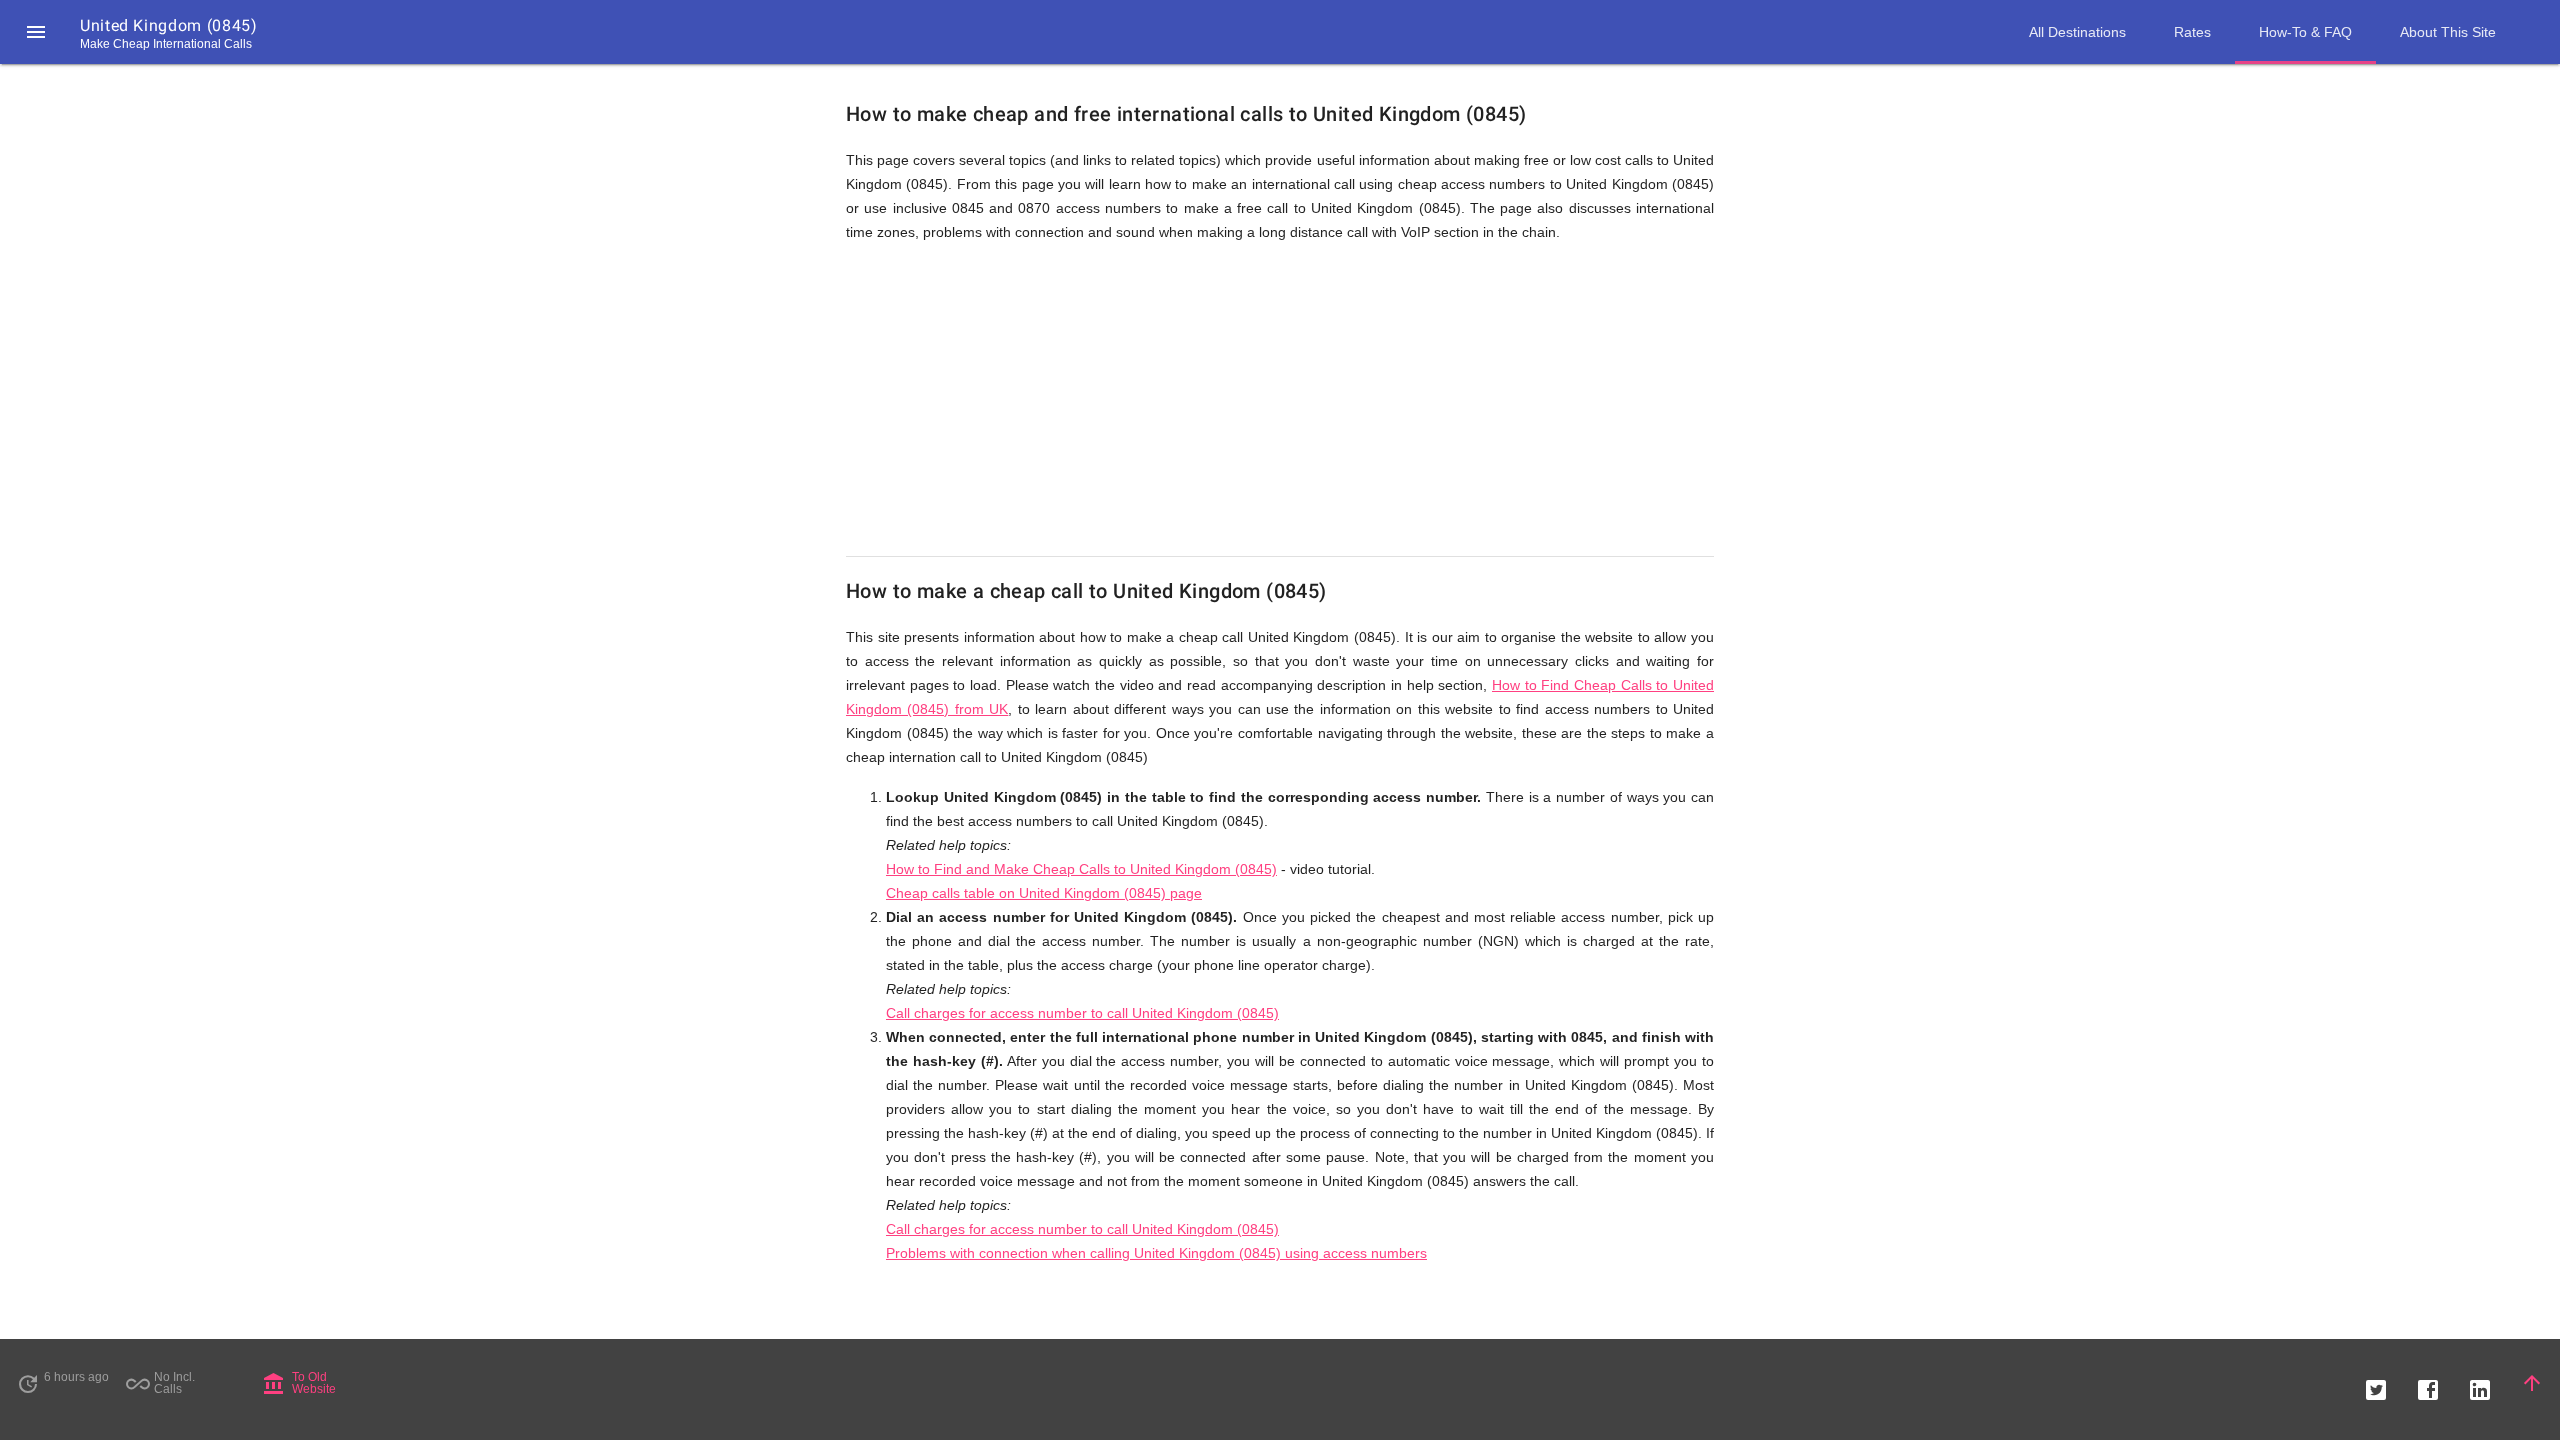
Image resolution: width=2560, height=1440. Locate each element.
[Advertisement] (1280, 400)
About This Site (2448, 32)
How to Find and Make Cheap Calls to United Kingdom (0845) (1081, 869)
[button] (36, 32)
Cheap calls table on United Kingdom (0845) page (1044, 893)
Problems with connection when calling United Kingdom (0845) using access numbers (1156, 1253)
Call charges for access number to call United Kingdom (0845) (1082, 1013)
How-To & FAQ (2305, 32)
